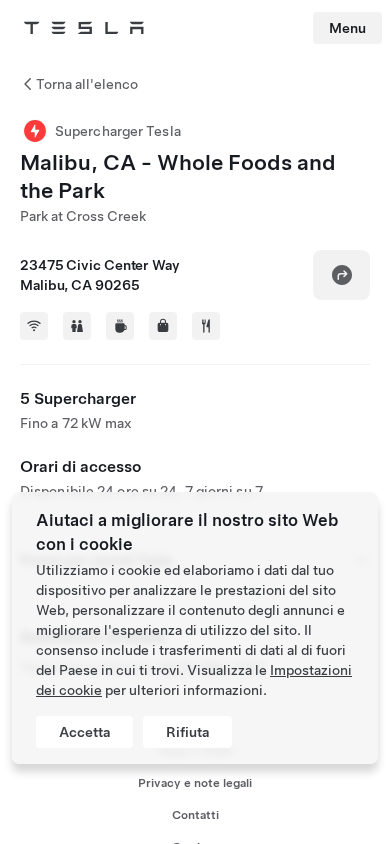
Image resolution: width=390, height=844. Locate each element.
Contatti (195, 815)
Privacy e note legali (195, 783)
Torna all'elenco (87, 84)
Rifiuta (187, 732)
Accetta (84, 732)
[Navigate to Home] (84, 28)
